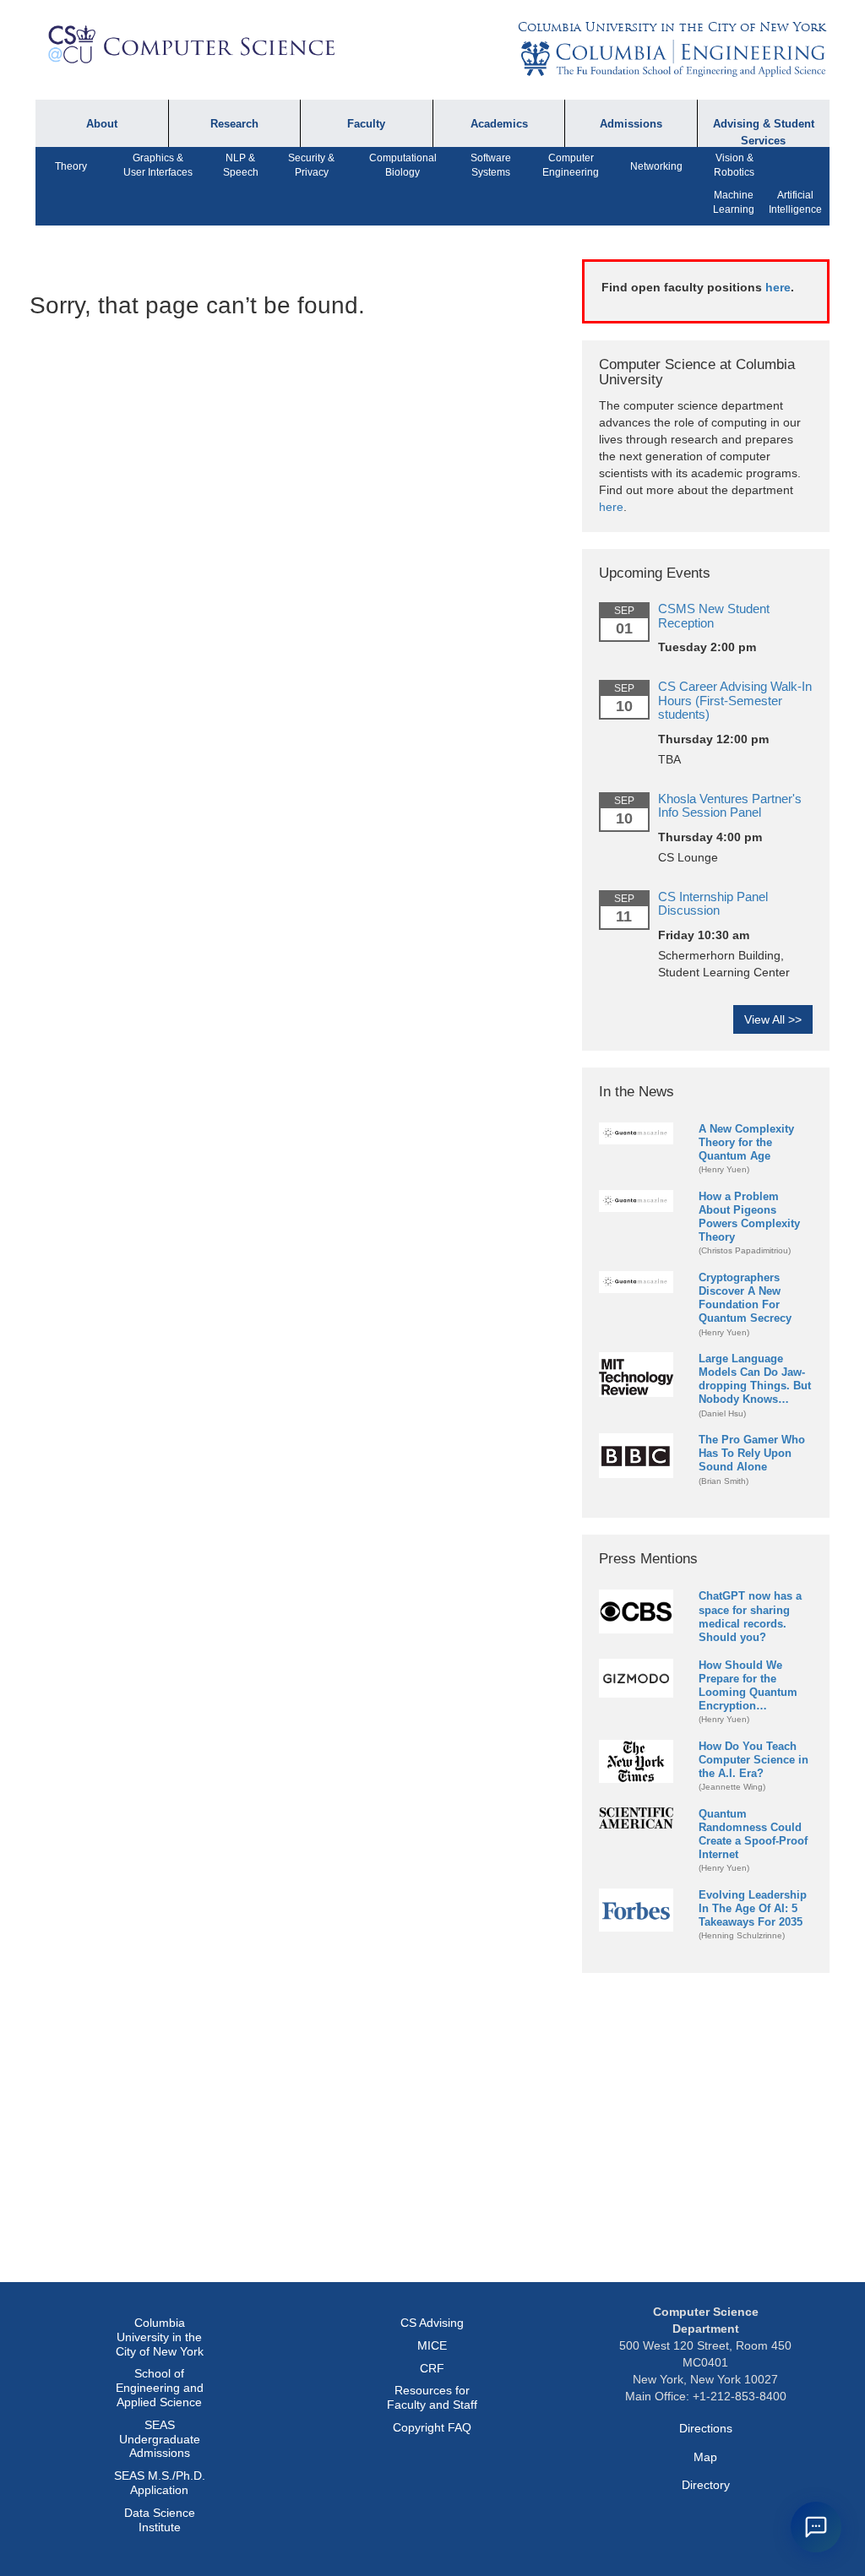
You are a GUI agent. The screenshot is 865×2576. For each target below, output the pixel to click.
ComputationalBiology (403, 165)
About (102, 124)
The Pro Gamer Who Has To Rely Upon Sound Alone (752, 1453)
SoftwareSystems (491, 165)
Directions (706, 2428)
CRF (432, 2368)
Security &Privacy (311, 165)
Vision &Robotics (734, 165)
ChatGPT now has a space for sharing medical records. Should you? (750, 1616)
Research (234, 124)
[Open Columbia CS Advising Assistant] (816, 2527)
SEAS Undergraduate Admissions (160, 2439)
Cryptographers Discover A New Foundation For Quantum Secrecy (745, 1298)
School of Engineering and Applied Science (160, 2388)
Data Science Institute (160, 2520)
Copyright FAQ (432, 2427)
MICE (432, 2345)
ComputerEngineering (571, 165)
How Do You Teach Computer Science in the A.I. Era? (753, 1760)
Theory (71, 166)
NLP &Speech (241, 165)
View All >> (773, 1019)
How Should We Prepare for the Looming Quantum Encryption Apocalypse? (748, 1686)
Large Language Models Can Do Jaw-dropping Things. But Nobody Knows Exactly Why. (755, 1380)
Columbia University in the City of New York (672, 27)
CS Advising (432, 2323)
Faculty (366, 124)
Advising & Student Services (764, 132)
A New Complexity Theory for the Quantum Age (746, 1142)
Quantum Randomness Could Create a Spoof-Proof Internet (753, 1834)
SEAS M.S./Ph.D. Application (160, 2483)
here (778, 287)
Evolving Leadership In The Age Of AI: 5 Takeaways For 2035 (753, 1908)
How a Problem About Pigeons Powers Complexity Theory (749, 1217)
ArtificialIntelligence (795, 202)
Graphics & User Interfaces (158, 165)
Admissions (631, 124)
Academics (499, 124)
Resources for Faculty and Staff (432, 2397)
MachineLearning (734, 202)
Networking (656, 166)
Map (705, 2457)
